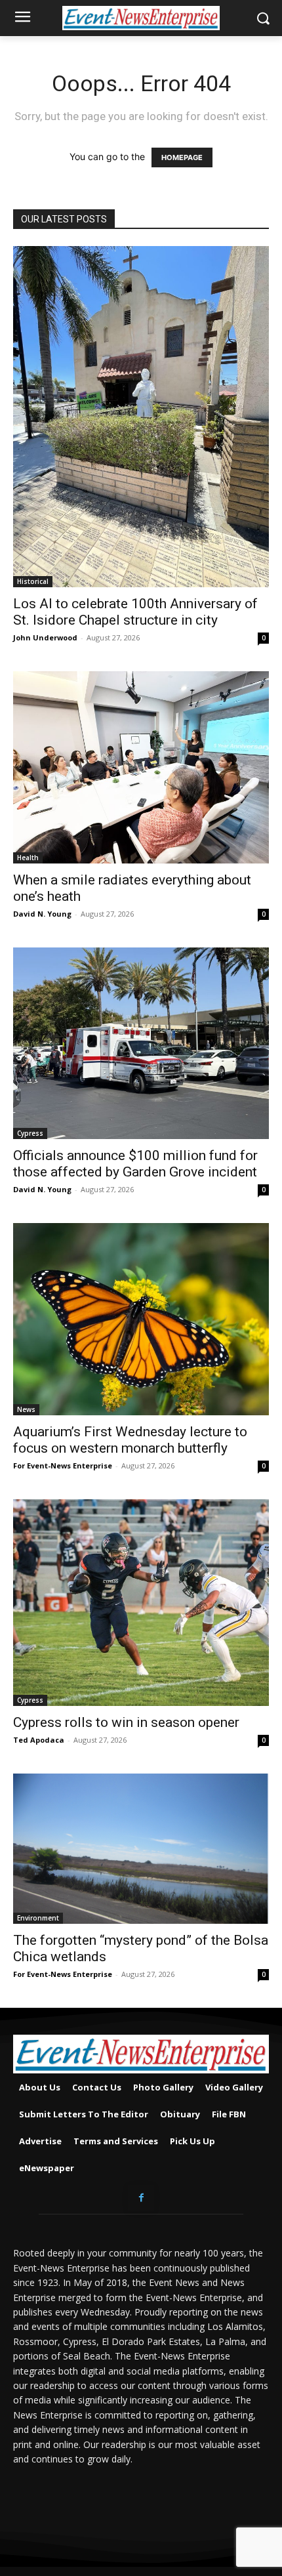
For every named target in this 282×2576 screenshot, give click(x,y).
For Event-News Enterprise (63, 1465)
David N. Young (42, 914)
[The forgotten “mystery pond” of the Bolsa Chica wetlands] (141, 1849)
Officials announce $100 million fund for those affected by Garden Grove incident (135, 1164)
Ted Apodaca (39, 1740)
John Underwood (45, 637)
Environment (38, 1918)
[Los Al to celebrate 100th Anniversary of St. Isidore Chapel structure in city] (141, 417)
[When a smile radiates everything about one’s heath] (141, 767)
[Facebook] (141, 2198)
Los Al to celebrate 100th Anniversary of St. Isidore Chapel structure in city (135, 612)
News (26, 1409)
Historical (33, 581)
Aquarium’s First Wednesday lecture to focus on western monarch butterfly (130, 1440)
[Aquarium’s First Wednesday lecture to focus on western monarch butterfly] (141, 1319)
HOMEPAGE (182, 157)
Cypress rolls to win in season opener (126, 1722)
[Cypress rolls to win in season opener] (141, 1603)
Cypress (30, 1133)
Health (28, 858)
